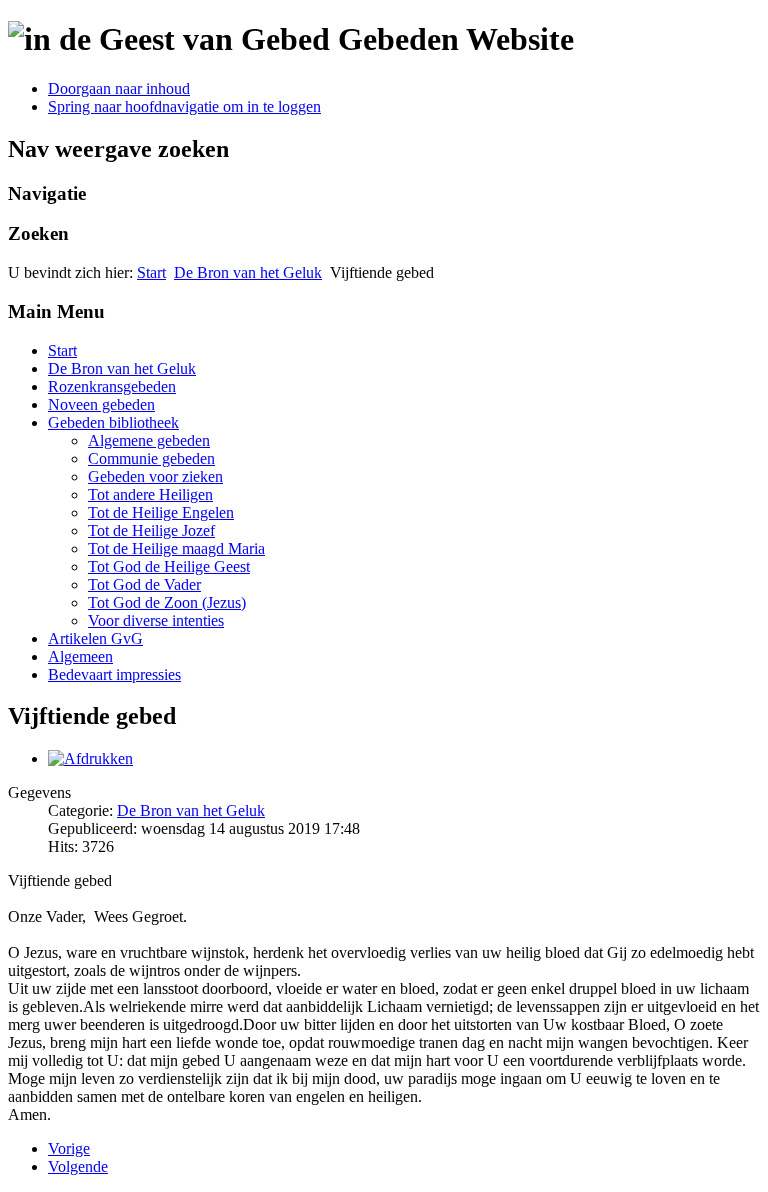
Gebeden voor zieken (155, 476)
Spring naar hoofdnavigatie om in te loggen (184, 106)
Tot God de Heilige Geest (169, 566)
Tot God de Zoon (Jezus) (167, 602)
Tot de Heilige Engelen (161, 512)
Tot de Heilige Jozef (151, 530)
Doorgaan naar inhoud (119, 88)
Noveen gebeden (101, 404)
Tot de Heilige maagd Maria (176, 548)
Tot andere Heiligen (150, 494)
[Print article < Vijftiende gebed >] (90, 758)
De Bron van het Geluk (248, 272)
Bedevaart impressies (114, 674)
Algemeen (80, 656)
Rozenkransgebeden (112, 386)
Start (151, 272)
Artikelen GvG (95, 638)
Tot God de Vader (144, 584)
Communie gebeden (151, 458)
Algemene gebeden (149, 440)
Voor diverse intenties (156, 620)
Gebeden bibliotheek (113, 422)
